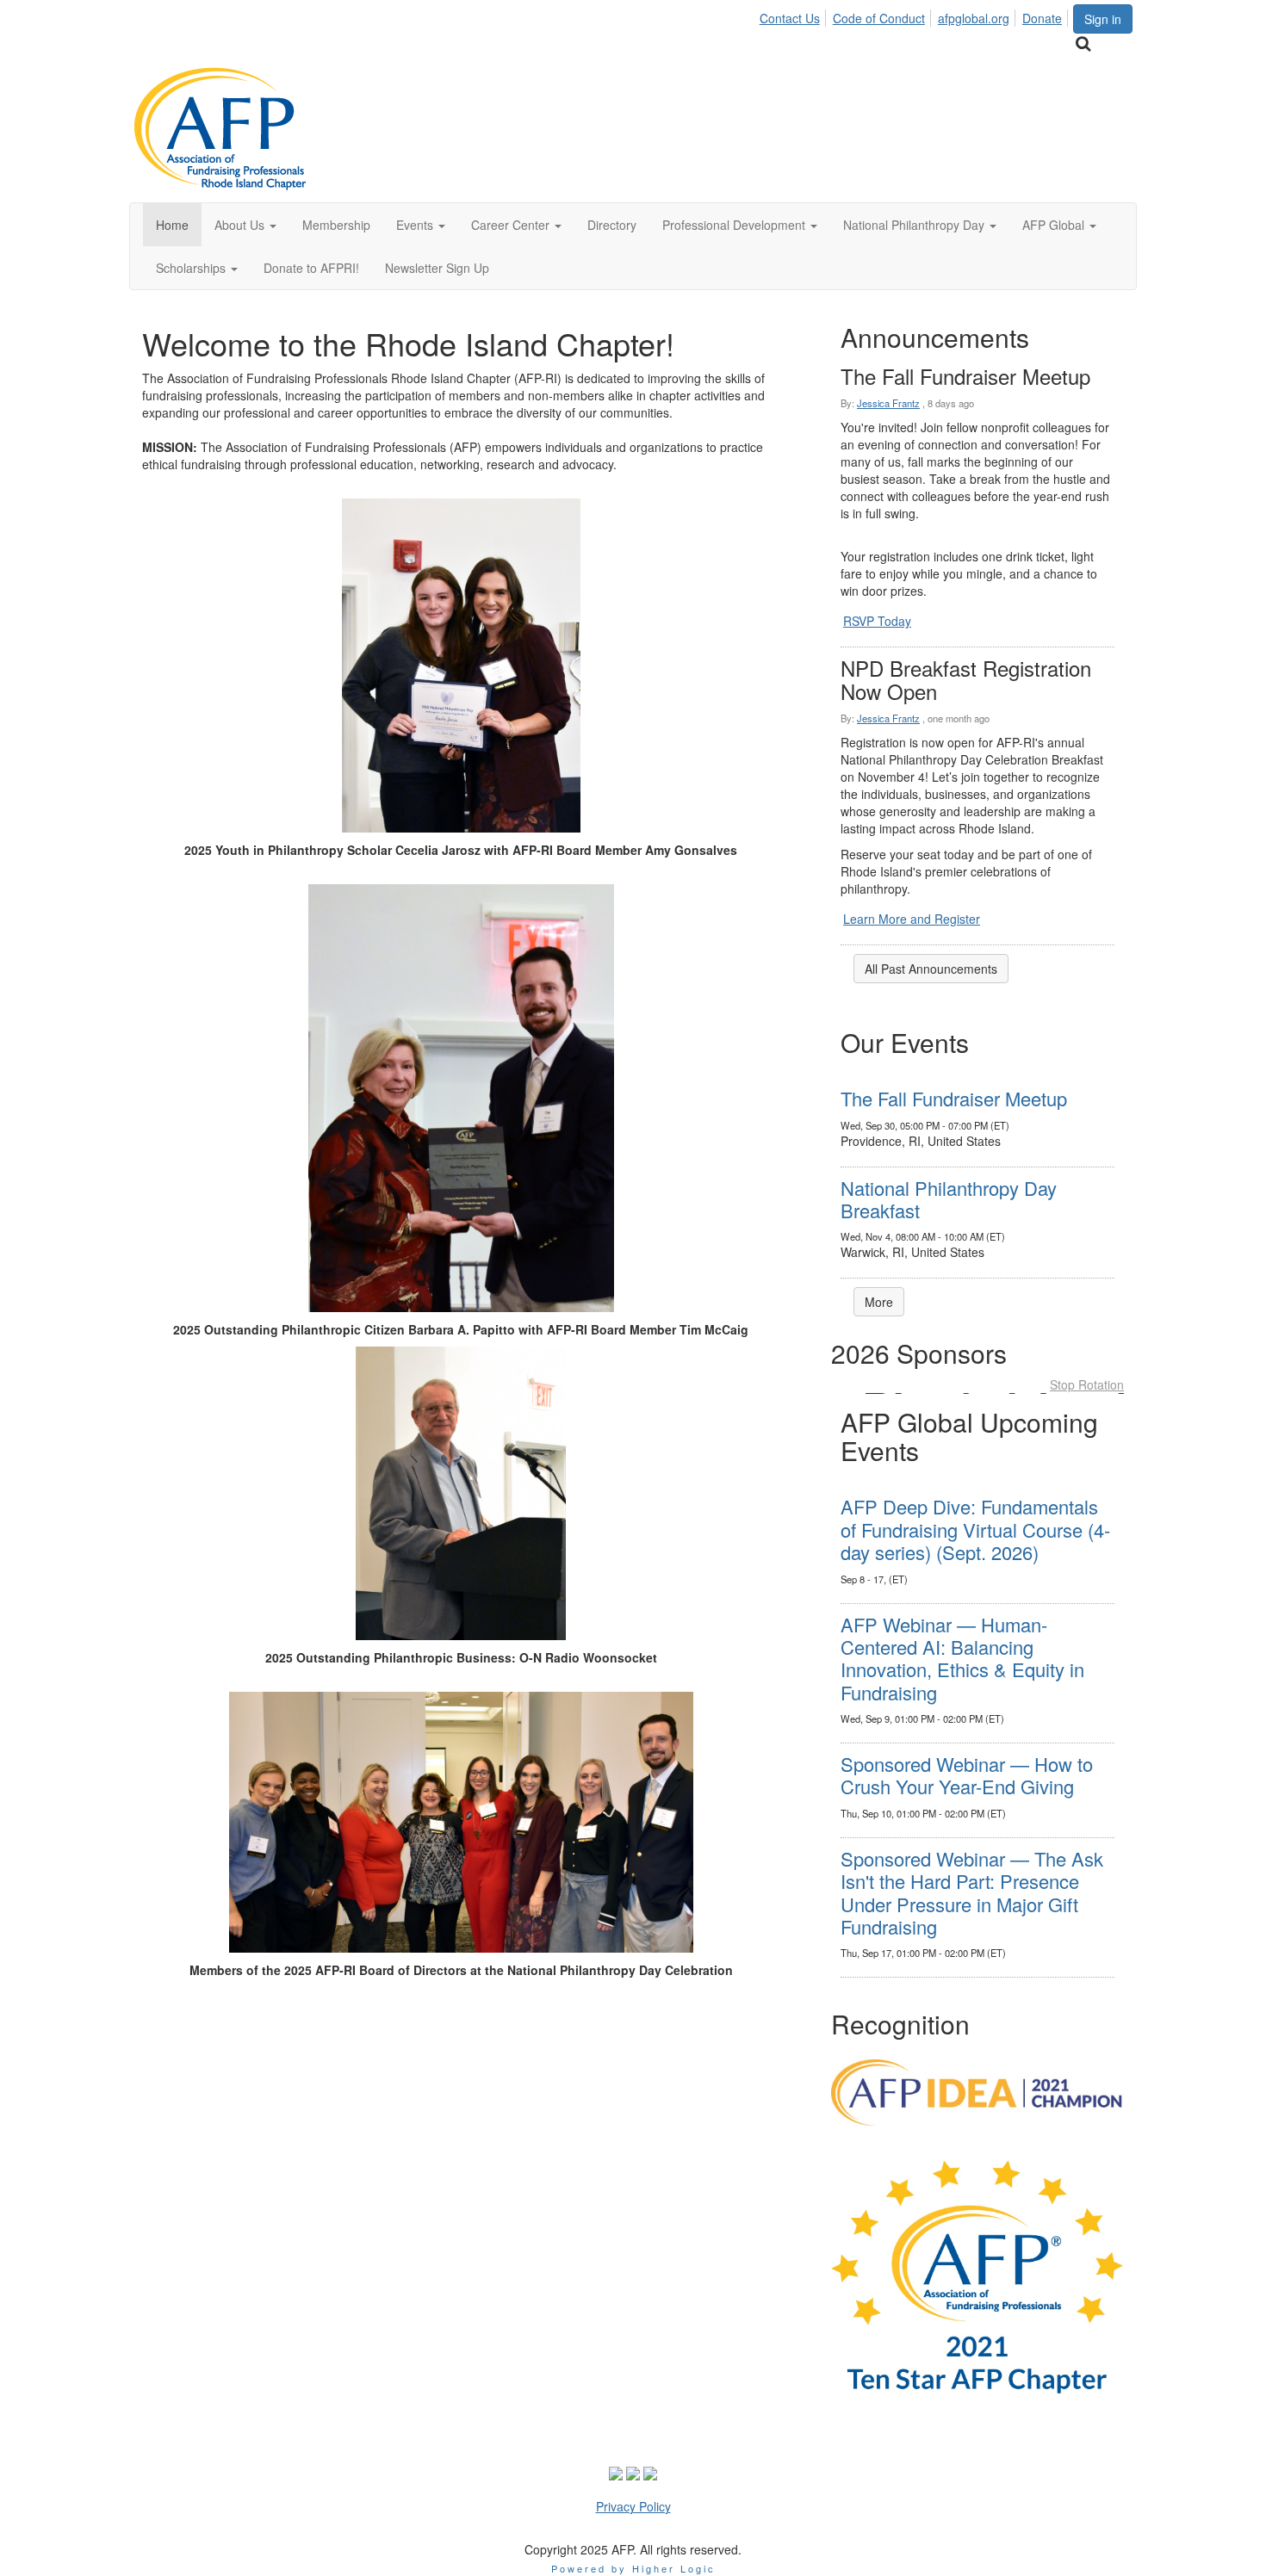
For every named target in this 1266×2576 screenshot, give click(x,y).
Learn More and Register (912, 919)
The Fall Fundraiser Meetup (954, 1098)
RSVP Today (877, 621)
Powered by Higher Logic (633, 2568)
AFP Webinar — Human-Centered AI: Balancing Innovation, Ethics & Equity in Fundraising (962, 1658)
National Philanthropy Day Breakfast (949, 1199)
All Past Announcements (931, 969)
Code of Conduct (879, 18)
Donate (1042, 18)
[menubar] (915, 15)
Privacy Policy (633, 2506)
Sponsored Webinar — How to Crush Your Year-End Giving (967, 1775)
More (879, 1302)
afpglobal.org (974, 18)
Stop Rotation (1087, 1384)
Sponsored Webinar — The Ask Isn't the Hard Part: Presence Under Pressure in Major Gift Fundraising (972, 1892)
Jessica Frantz (888, 403)
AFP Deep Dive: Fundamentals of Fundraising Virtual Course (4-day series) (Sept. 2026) (975, 1529)
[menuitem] (794, 15)
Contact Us (790, 18)
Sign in (1103, 19)
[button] (245, 225)
